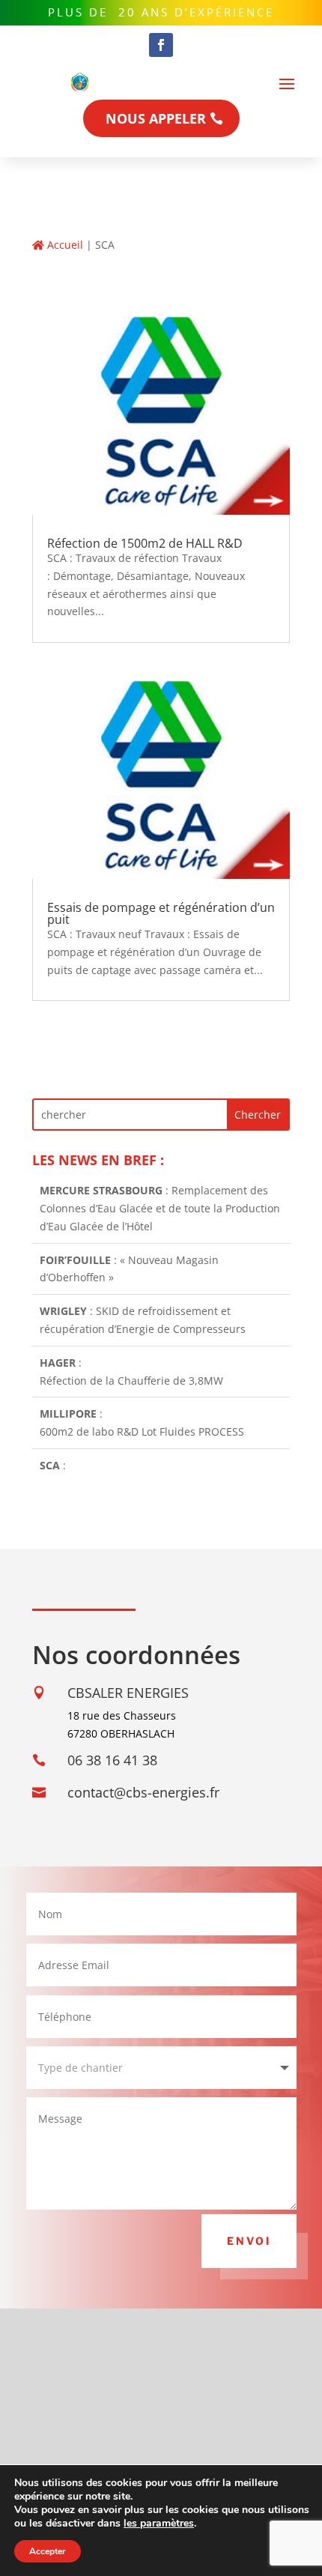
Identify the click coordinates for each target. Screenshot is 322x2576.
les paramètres (159, 2524)
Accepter (48, 2551)
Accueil (64, 245)
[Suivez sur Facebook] (161, 45)
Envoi (249, 2241)
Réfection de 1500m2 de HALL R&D (145, 543)
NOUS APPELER (156, 118)
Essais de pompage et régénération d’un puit (161, 913)
